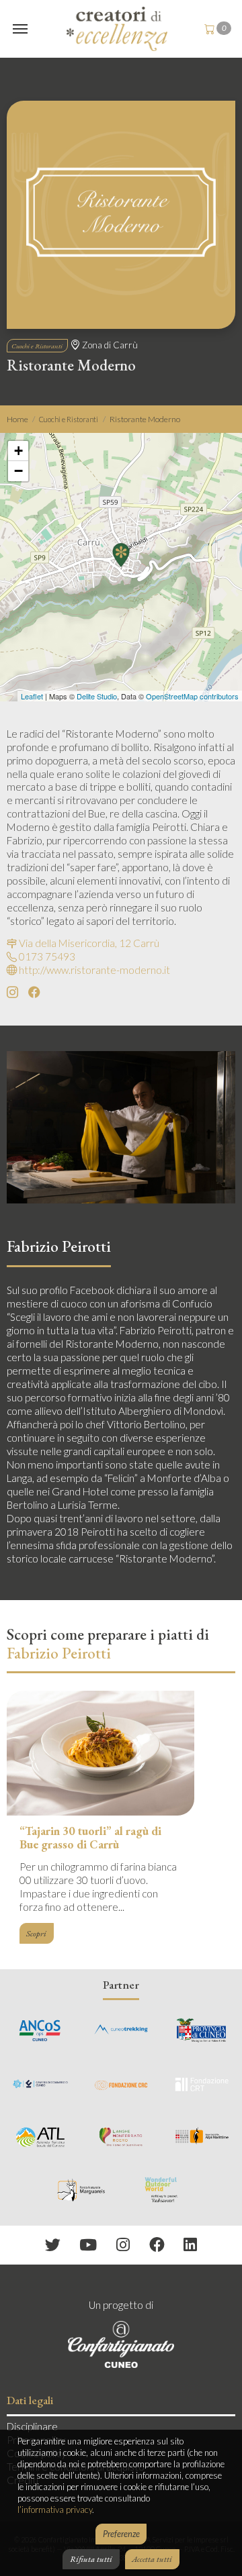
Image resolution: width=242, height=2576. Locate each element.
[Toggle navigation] (21, 29)
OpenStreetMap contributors (192, 696)
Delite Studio (97, 696)
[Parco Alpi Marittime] (202, 2136)
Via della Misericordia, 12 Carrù (89, 943)
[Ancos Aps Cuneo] (40, 2030)
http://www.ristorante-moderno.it (94, 970)
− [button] (18, 471)
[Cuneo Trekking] (121, 2030)
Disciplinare (32, 2426)
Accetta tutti (152, 2559)
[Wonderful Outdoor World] (161, 2189)
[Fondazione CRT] (202, 2083)
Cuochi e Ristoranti (37, 346)
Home (17, 419)
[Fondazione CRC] (121, 2083)
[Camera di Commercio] (40, 2083)
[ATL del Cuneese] (40, 2136)
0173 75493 (47, 956)
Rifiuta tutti (91, 2559)
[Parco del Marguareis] (81, 2189)
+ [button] (18, 451)
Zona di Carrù (110, 345)
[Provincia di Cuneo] (202, 2030)
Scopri (36, 1933)
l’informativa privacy (55, 2510)
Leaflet (32, 696)
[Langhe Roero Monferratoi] (121, 2136)
